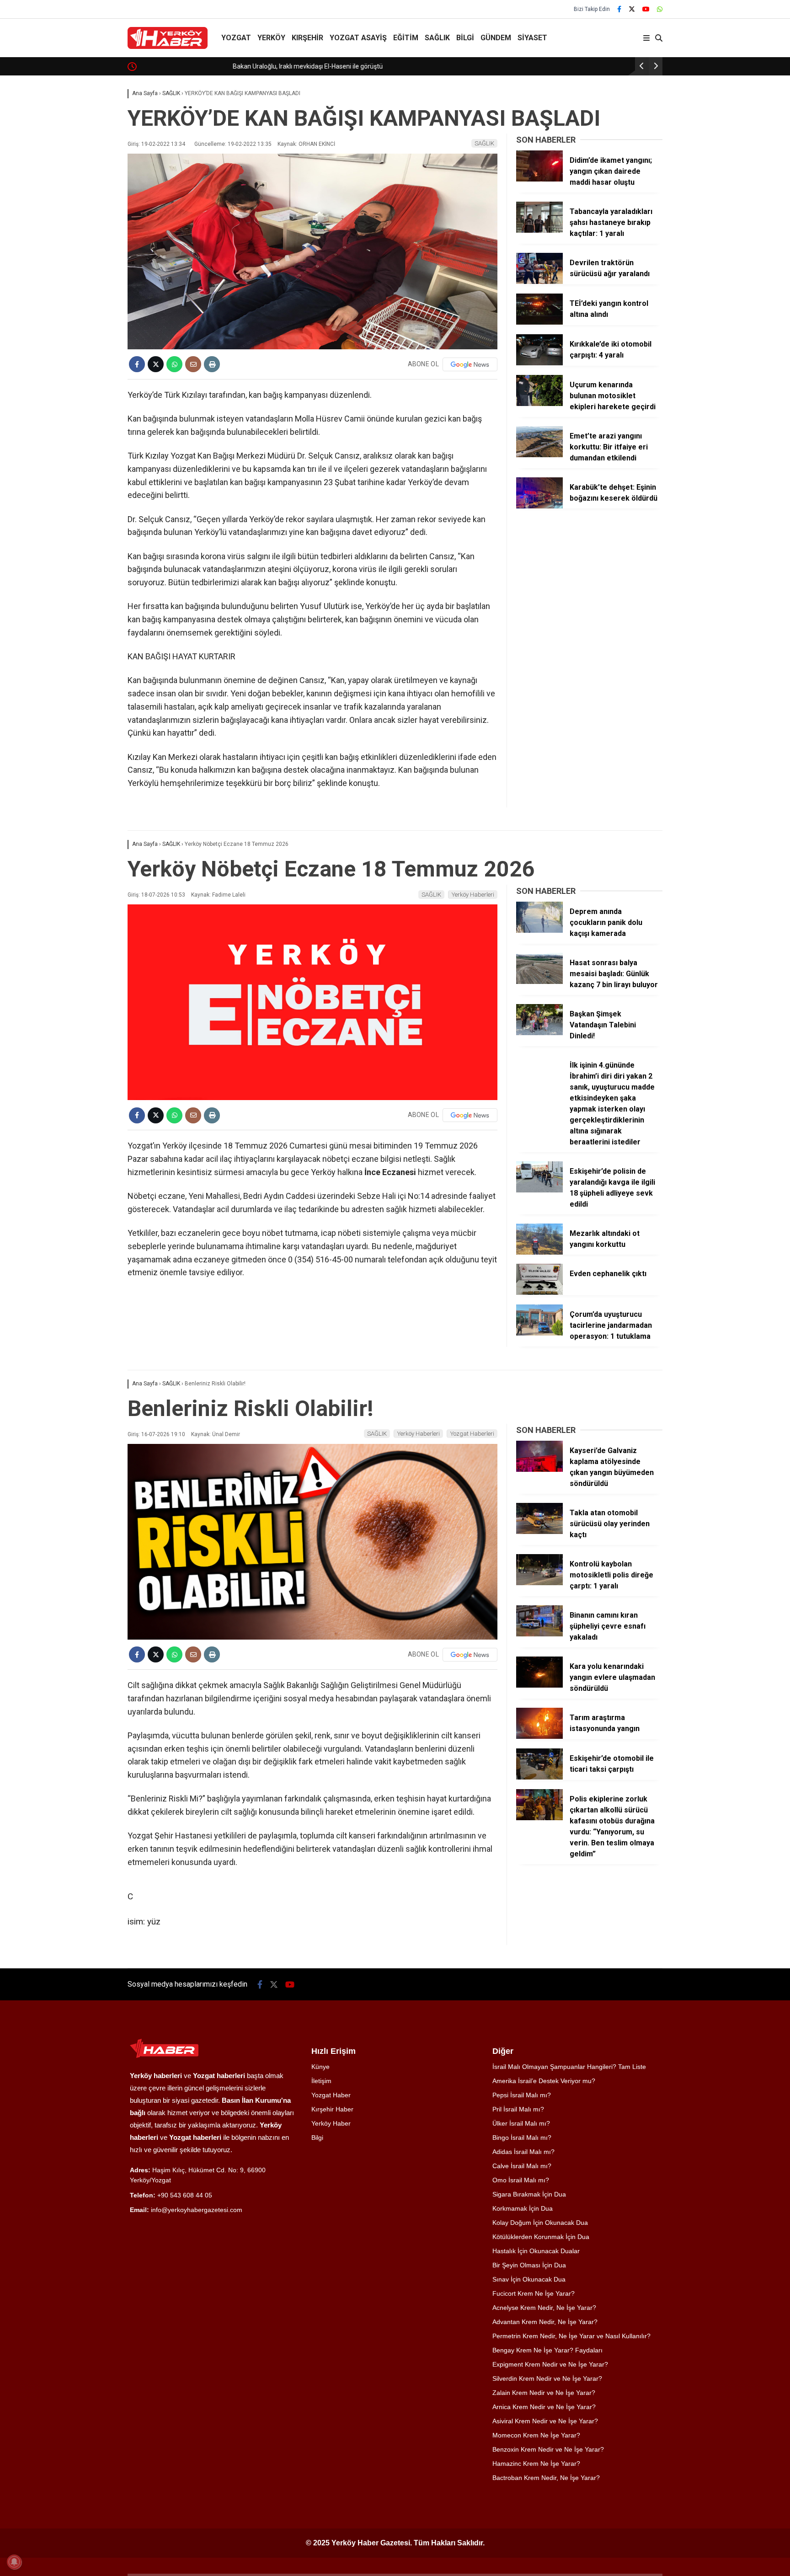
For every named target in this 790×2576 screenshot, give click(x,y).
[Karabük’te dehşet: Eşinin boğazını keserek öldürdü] (539, 506)
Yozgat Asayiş (358, 38)
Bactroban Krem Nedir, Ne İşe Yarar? (546, 2478)
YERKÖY (271, 38)
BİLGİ (465, 38)
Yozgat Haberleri (472, 1434)
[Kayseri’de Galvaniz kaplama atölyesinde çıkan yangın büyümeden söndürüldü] (539, 1470)
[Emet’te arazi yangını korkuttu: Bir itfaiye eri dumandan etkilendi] (539, 455)
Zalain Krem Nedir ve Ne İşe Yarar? (544, 2393)
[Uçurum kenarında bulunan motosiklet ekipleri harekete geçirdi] (539, 404)
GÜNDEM (496, 38)
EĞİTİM (406, 38)
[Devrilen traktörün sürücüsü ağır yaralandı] (539, 282)
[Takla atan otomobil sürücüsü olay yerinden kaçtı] (539, 1532)
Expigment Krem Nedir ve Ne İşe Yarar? (550, 2364)
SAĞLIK (437, 38)
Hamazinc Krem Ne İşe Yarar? (536, 2464)
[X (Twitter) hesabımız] (632, 9)
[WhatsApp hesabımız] (660, 9)
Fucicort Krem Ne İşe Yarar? (534, 2293)
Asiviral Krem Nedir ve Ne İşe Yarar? (545, 2421)
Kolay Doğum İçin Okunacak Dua (540, 2223)
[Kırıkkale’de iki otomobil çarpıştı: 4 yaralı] (539, 363)
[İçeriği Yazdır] (212, 364)
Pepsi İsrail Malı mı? (522, 2095)
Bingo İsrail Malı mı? (522, 2138)
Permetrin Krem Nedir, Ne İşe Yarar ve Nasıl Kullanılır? (571, 2336)
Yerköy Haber (331, 2123)
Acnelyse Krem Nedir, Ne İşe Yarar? (544, 2308)
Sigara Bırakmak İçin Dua (529, 2194)
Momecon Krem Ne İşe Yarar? (536, 2435)
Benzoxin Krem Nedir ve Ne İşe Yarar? (548, 2449)
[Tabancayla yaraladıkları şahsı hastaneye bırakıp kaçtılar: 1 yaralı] (539, 230)
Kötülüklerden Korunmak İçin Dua (541, 2237)
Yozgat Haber (331, 2095)
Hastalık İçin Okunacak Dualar (536, 2251)
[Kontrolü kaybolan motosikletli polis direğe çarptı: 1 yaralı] (539, 1583)
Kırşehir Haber (332, 2109)
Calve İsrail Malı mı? (522, 2166)
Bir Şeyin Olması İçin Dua (529, 2265)
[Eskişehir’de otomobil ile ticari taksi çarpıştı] (539, 1777)
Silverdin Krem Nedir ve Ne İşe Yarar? (547, 2378)
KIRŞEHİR (307, 38)
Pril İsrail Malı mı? (518, 2109)
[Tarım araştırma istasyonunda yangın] (539, 1737)
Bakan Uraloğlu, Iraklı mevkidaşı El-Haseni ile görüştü (214, 66)
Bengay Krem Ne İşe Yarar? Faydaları (547, 2350)
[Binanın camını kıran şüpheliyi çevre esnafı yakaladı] (539, 1634)
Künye (320, 2067)
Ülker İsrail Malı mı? (521, 2123)
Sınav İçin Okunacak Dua (529, 2279)
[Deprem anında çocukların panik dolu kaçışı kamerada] (539, 930)
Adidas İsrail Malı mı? (523, 2152)
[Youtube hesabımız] (646, 9)
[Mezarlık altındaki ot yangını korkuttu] (539, 1252)
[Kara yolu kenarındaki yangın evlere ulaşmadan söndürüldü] (539, 1685)
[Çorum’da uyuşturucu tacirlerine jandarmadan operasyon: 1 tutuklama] (539, 1333)
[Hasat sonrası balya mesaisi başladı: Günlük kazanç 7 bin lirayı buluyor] (539, 982)
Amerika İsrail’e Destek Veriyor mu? (544, 2081)
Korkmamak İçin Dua (523, 2208)
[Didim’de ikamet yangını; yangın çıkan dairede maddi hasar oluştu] (539, 179)
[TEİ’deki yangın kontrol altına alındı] (539, 322)
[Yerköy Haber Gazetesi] (168, 47)
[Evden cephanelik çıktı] (539, 1293)
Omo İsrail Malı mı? (521, 2180)
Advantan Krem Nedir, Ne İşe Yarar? (545, 2322)
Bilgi (317, 2138)
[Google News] (470, 364)
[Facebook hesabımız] (619, 9)
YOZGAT (236, 38)
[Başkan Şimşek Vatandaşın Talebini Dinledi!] (539, 1033)
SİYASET (532, 38)
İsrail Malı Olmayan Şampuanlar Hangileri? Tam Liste (569, 2067)
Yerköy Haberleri (473, 895)
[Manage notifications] (14, 2562)
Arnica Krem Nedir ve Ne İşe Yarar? (544, 2407)
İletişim (321, 2081)
